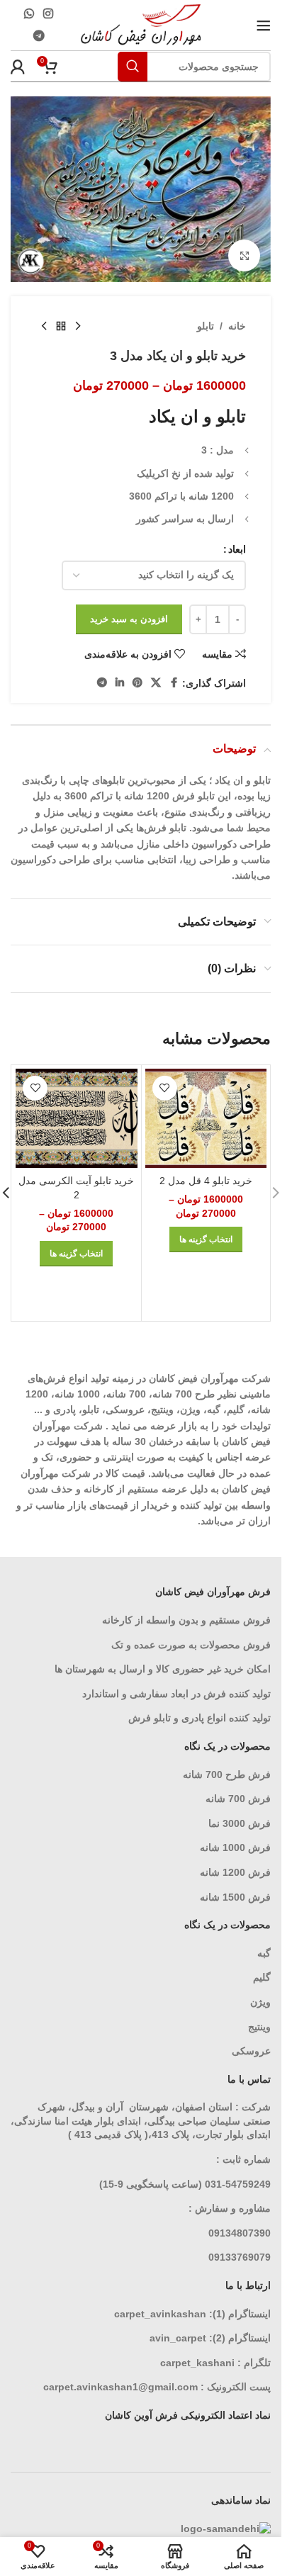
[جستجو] (133, 67)
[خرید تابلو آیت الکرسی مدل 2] (77, 1118)
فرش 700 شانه (238, 1799)
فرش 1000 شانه (235, 1847)
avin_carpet (178, 2338)
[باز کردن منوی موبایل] (264, 26)
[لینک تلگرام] (39, 36)
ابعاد (237, 549)
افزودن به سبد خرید (129, 619)
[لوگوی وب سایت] (141, 24)
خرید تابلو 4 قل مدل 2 (206, 1181)
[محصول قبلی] (78, 326)
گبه (264, 1953)
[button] (276, 1193)
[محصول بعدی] (44, 326)
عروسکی (251, 2051)
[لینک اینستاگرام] (49, 14)
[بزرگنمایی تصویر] (244, 255)
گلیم (262, 1977)
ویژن (260, 2002)
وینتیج (259, 2027)
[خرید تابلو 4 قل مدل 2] (206, 1118)
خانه (237, 326)
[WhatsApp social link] (29, 14)
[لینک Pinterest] (137, 683)
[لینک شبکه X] (156, 683)
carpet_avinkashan (160, 2314)
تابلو (206, 326)
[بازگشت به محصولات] (61, 326)
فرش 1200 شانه (235, 1872)
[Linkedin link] (120, 683)
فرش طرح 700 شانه (227, 1774)
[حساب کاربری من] (18, 67)
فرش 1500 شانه (234, 1897)
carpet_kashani (197, 2363)
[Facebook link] (174, 683)
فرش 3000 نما (240, 1823)
